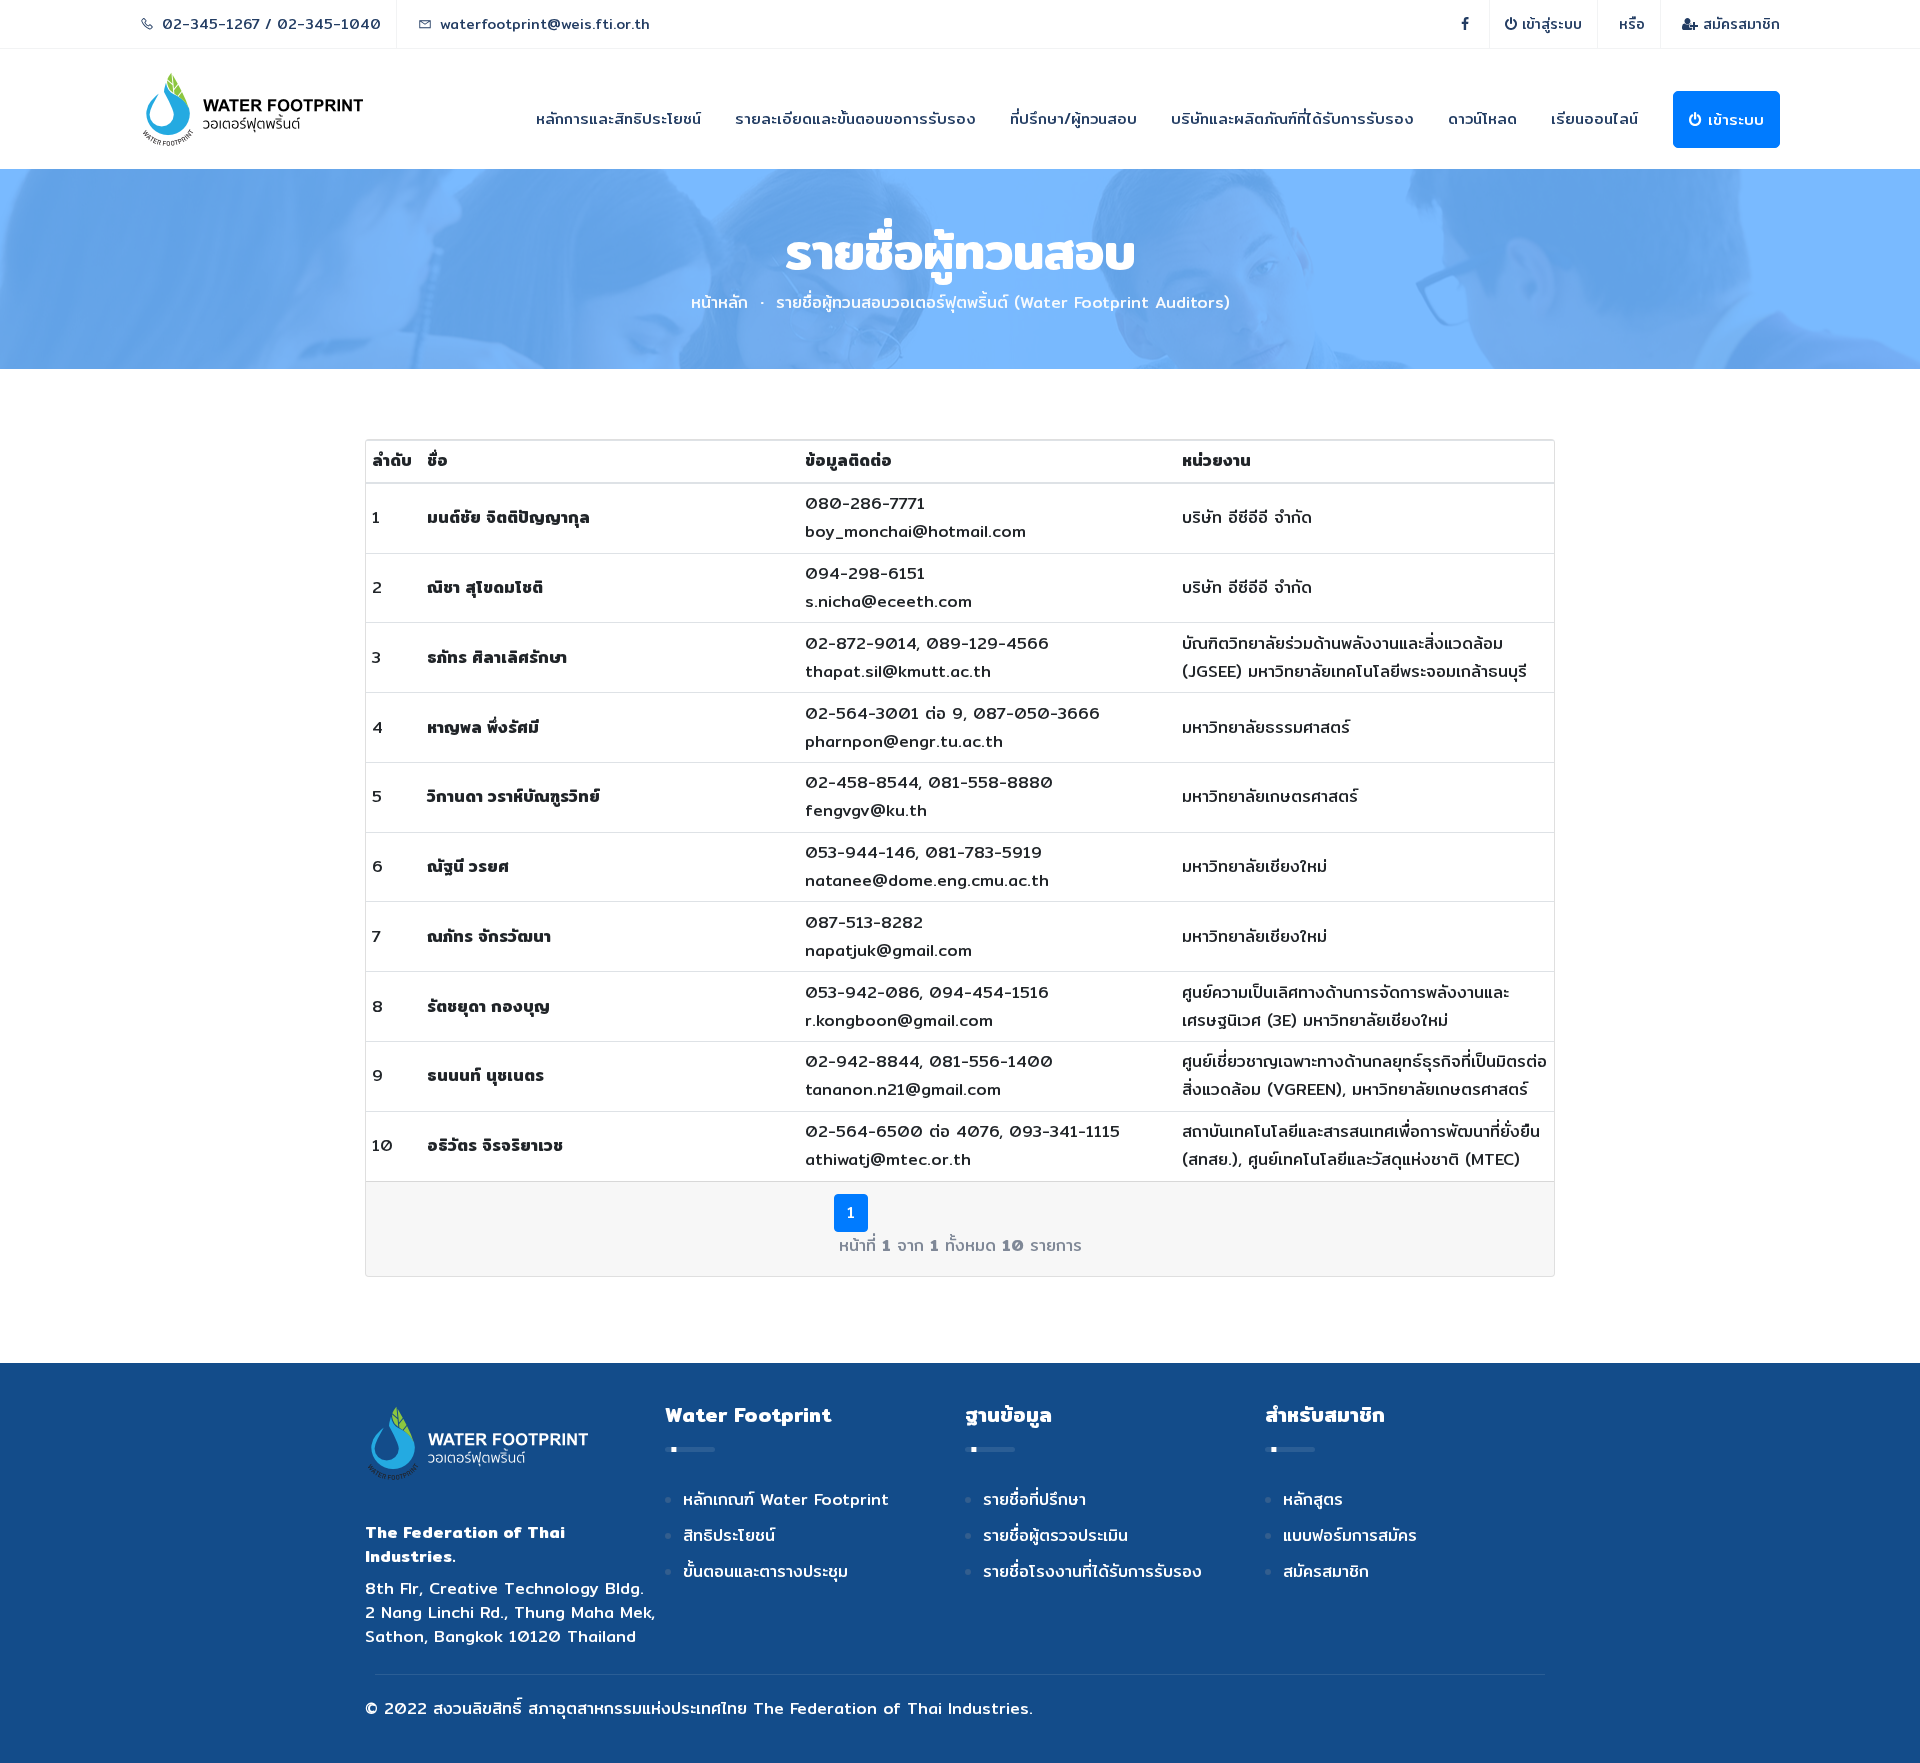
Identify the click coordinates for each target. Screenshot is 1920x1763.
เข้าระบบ (1733, 119)
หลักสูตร (1313, 1499)
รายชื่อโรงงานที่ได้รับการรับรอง (1092, 1571)
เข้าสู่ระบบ (1549, 24)
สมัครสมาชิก (1739, 24)
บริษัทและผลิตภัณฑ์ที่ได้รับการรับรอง (1292, 118)
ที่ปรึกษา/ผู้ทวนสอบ (1073, 118)
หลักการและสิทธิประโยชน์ (618, 118)
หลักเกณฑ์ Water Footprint (786, 1499)
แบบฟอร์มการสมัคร (1350, 1535)
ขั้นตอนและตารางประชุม (765, 1571)
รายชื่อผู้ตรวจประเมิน (1055, 1535)
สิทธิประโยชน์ (729, 1535)
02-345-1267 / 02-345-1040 (271, 24)
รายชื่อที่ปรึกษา (1034, 1499)
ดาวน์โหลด (1482, 118)
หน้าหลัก (719, 302)
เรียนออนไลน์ (1594, 118)
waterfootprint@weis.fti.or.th (545, 24)
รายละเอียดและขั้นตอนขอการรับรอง (855, 118)
